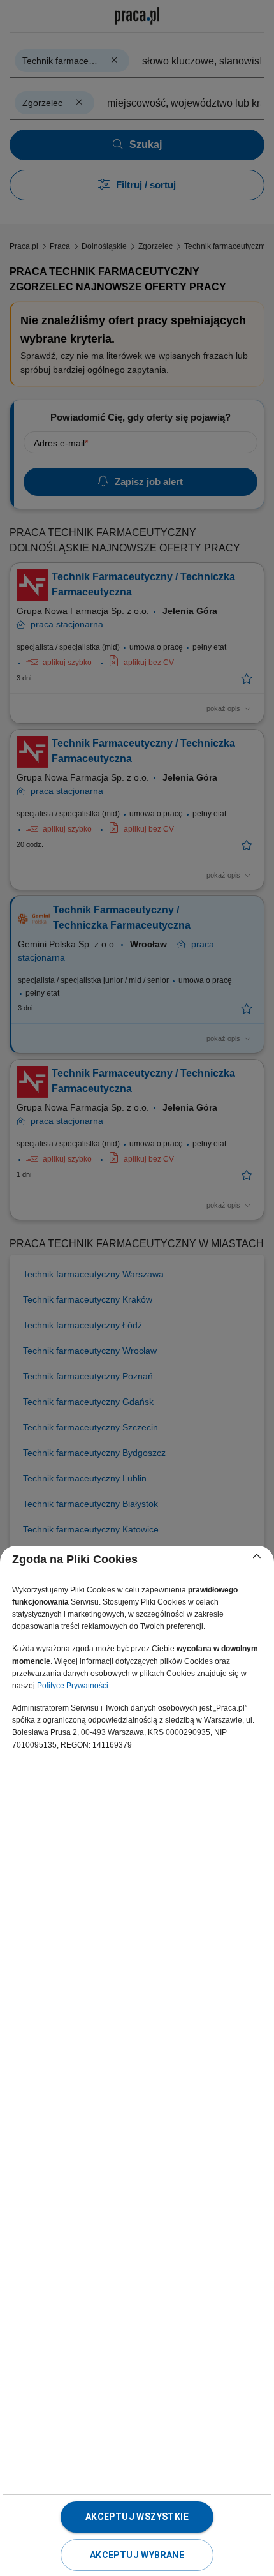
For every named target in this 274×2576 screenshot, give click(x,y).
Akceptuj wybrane (137, 2555)
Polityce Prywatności (73, 1686)
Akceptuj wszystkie (137, 2517)
